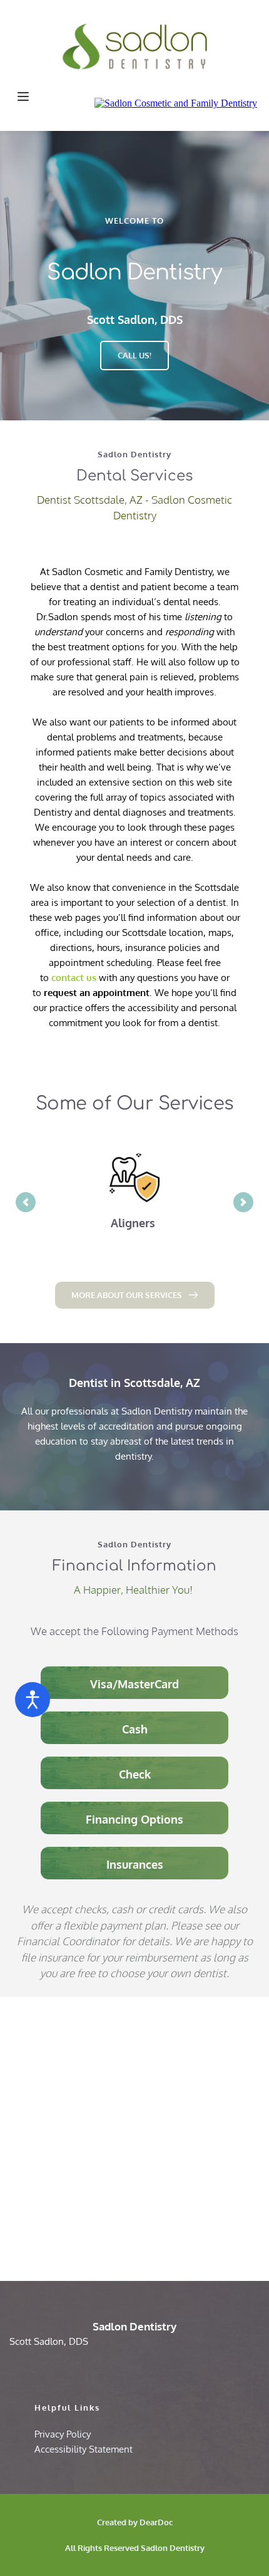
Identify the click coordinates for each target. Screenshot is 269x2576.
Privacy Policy (63, 2434)
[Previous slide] (26, 1202)
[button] (23, 96)
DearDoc (156, 2522)
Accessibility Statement (84, 2449)
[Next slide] (243, 1202)
